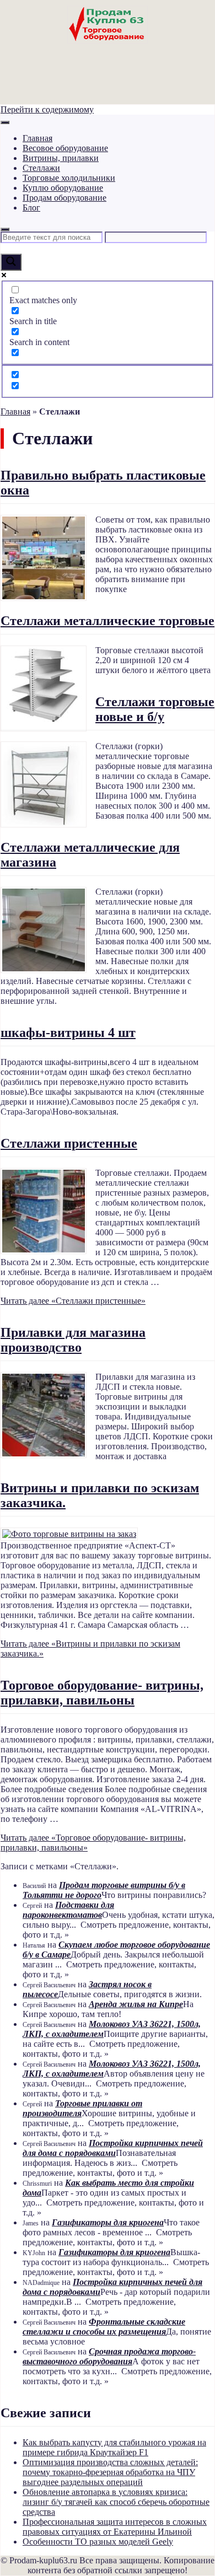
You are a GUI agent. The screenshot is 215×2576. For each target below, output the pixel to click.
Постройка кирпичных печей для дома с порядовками (113, 2148)
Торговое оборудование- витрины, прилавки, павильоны (102, 1693)
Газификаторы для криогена (108, 2222)
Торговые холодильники (69, 178)
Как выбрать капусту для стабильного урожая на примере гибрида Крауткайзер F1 (114, 2447)
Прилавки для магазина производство (73, 1340)
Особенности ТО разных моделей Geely (98, 2542)
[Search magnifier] (11, 262)
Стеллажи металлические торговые (108, 621)
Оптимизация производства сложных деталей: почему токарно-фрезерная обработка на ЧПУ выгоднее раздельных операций (110, 2472)
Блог (31, 208)
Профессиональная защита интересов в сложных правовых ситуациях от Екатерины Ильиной (115, 2527)
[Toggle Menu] (5, 122)
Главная (37, 138)
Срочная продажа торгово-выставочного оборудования (109, 2356)
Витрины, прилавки (61, 158)
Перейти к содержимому (47, 109)
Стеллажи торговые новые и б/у (155, 709)
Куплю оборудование (63, 188)
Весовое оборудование (65, 148)
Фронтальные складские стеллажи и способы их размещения (104, 2327)
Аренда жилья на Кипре (136, 2004)
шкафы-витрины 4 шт (68, 1032)
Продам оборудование (64, 198)
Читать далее (73, 1301)
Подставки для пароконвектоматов (68, 1910)
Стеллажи (41, 168)
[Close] (5, 229)
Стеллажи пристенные (69, 1143)
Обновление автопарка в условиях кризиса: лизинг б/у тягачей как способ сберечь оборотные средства (116, 2502)
